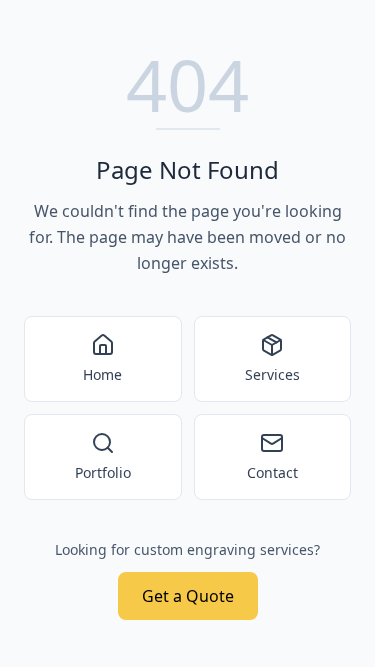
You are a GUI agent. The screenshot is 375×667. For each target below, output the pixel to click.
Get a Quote (188, 596)
